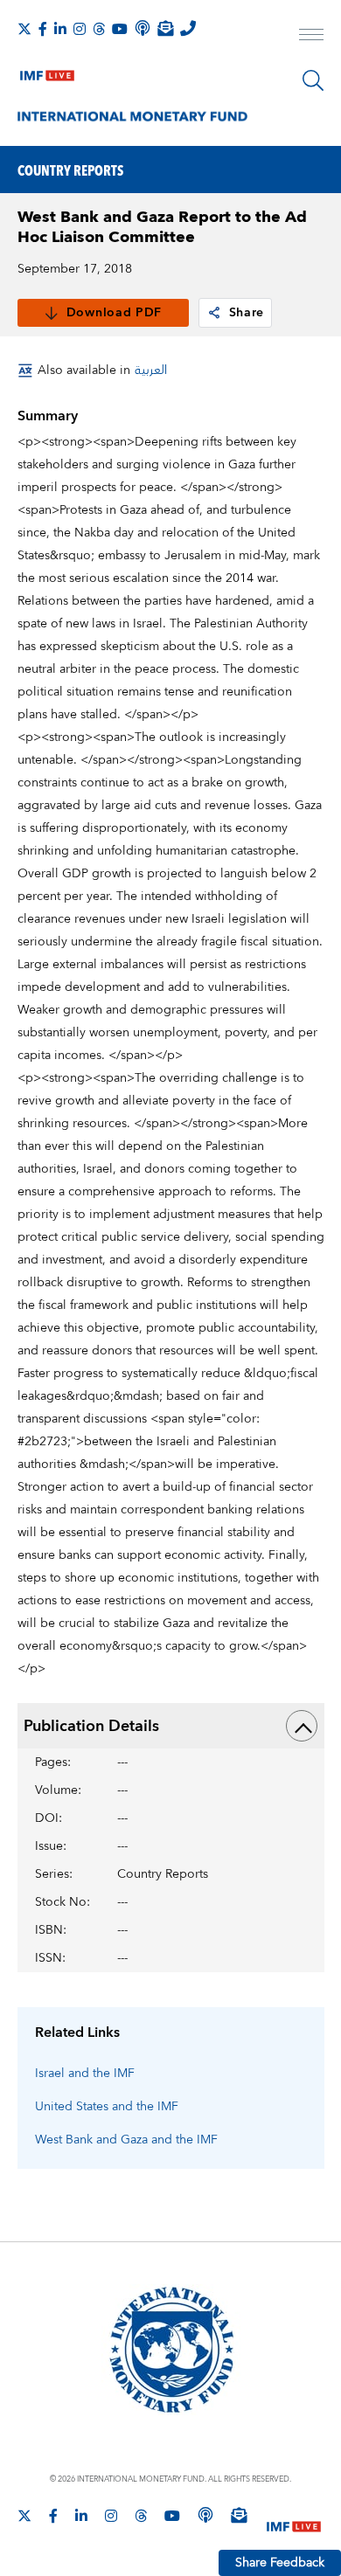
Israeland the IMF (85, 2074)
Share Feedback (280, 2563)
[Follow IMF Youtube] (120, 29)
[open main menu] (311, 37)
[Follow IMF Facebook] (43, 29)
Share (247, 313)
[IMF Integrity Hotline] (188, 28)
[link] (214, 313)
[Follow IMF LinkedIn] (60, 29)
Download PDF (114, 313)
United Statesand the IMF (107, 2107)
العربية (151, 370)
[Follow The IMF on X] (24, 29)
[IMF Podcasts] (205, 2515)
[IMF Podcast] (143, 28)
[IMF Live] (47, 72)
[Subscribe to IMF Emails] (165, 28)
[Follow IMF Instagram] (80, 29)
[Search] (313, 80)
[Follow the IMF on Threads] (99, 29)
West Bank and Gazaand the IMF (126, 2140)
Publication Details (91, 1726)
